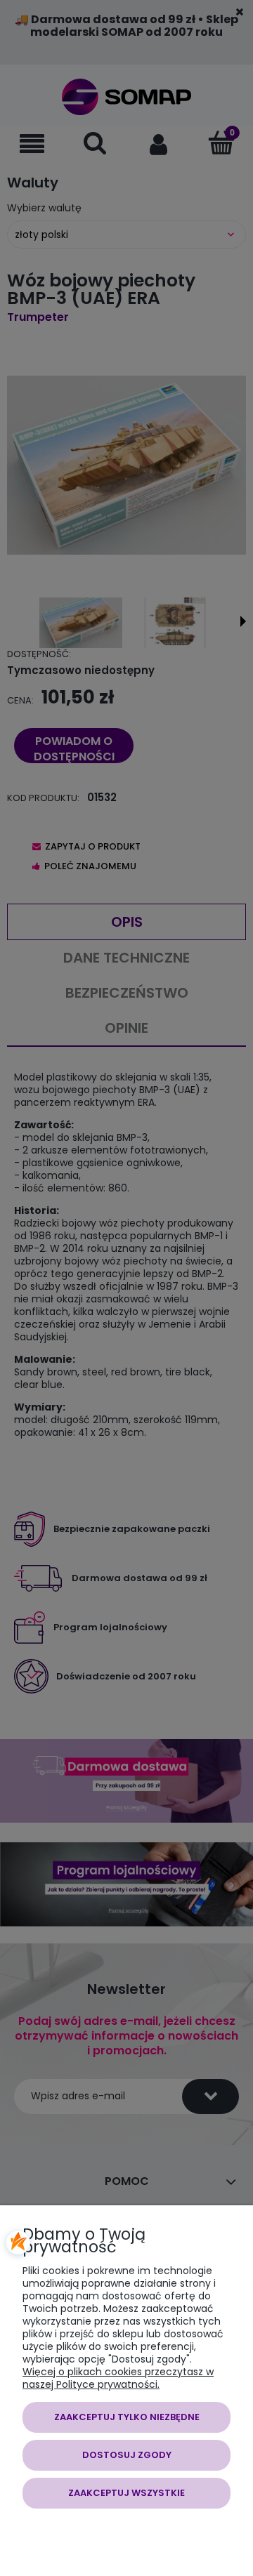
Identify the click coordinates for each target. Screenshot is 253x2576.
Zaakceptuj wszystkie (126, 2493)
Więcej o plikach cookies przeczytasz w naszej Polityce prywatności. (118, 2378)
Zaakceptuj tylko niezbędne (127, 2417)
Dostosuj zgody (127, 2455)
